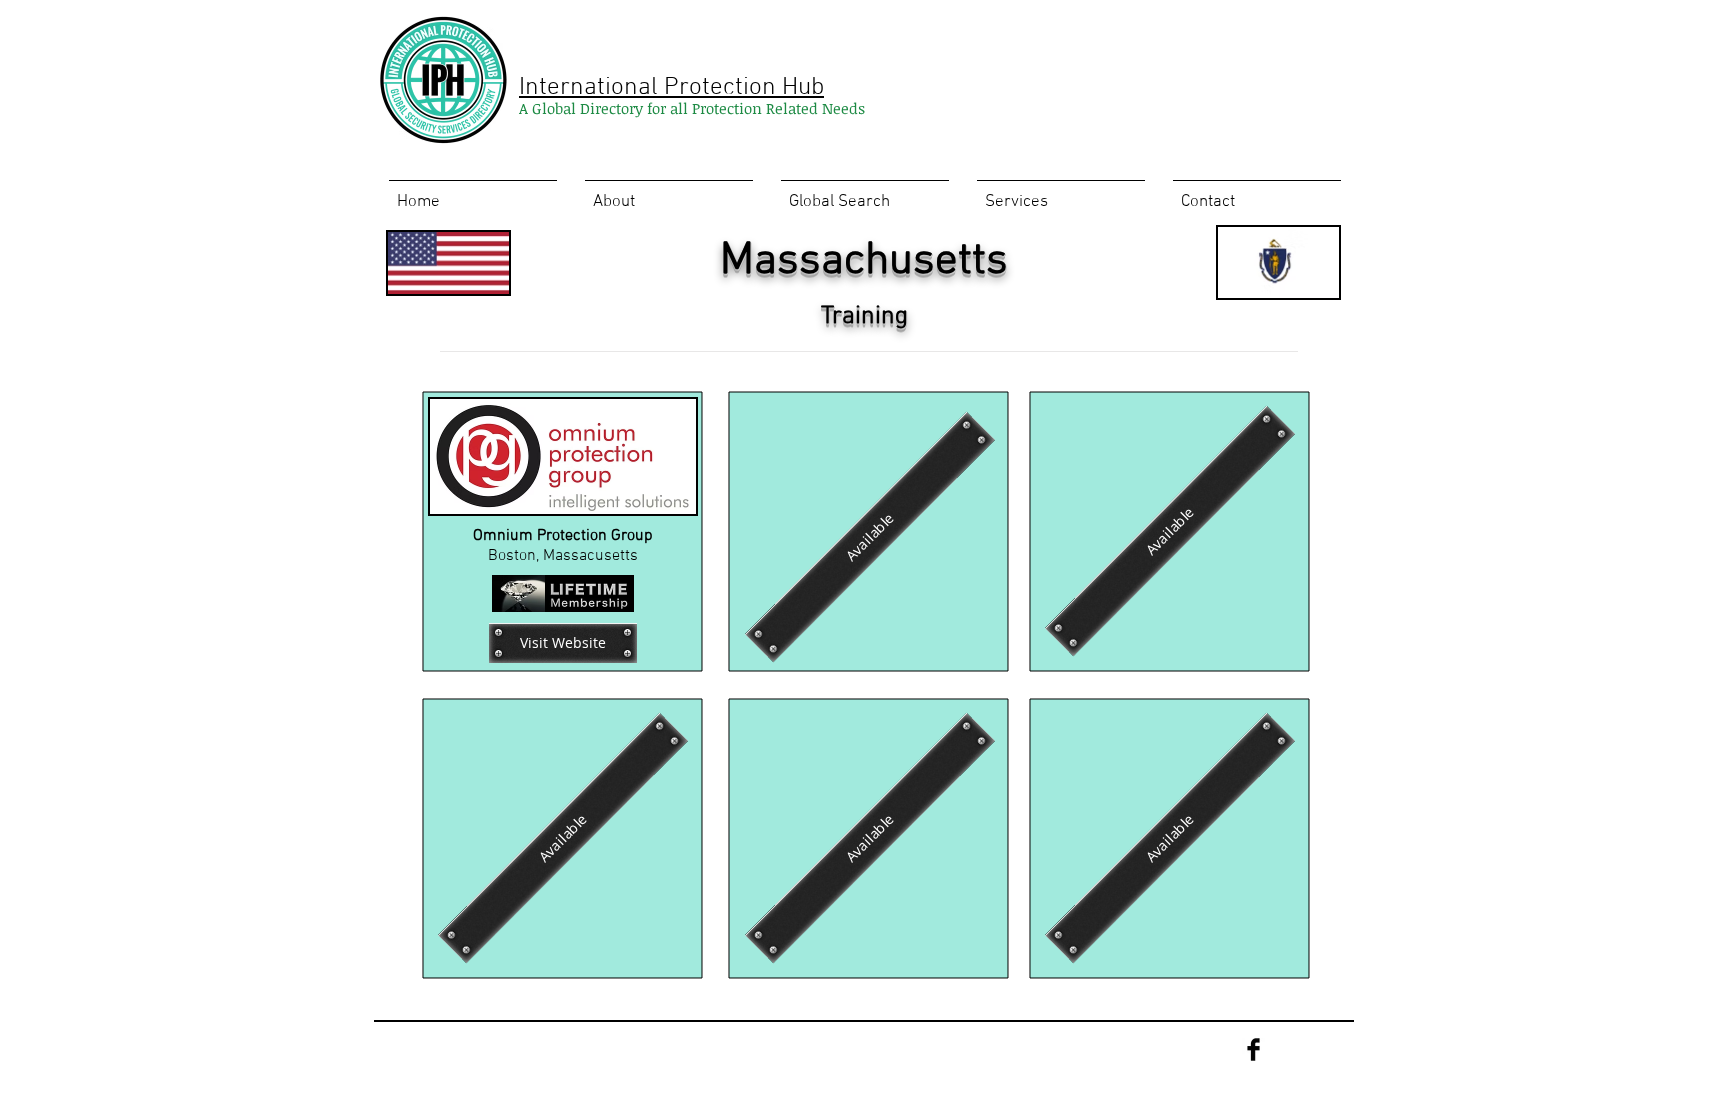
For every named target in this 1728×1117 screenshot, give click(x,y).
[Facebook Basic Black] (1253, 1049)
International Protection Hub (671, 88)
